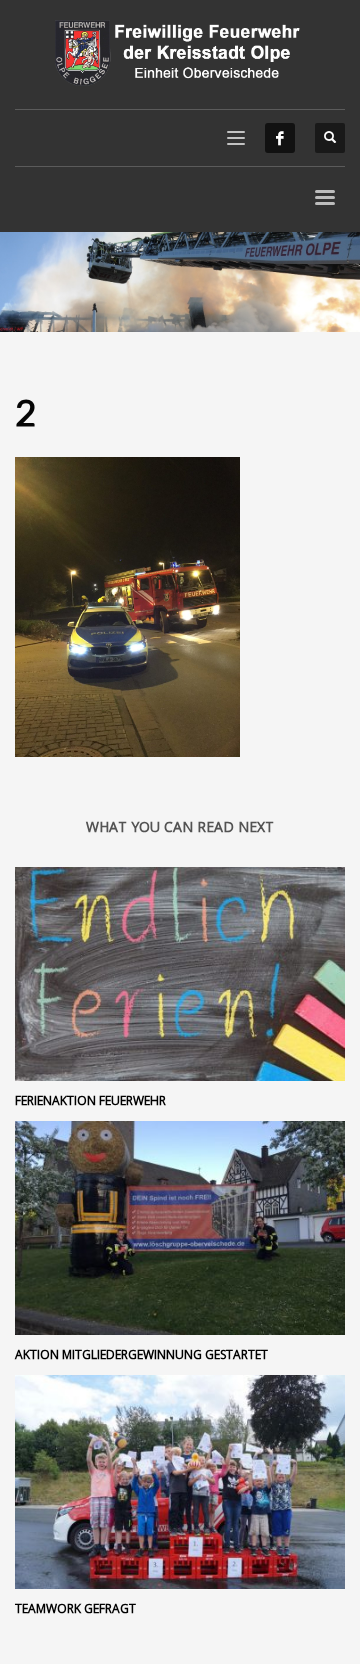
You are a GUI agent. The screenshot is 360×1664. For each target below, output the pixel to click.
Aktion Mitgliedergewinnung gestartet (141, 1354)
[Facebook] (280, 138)
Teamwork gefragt (75, 1608)
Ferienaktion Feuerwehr (90, 1100)
